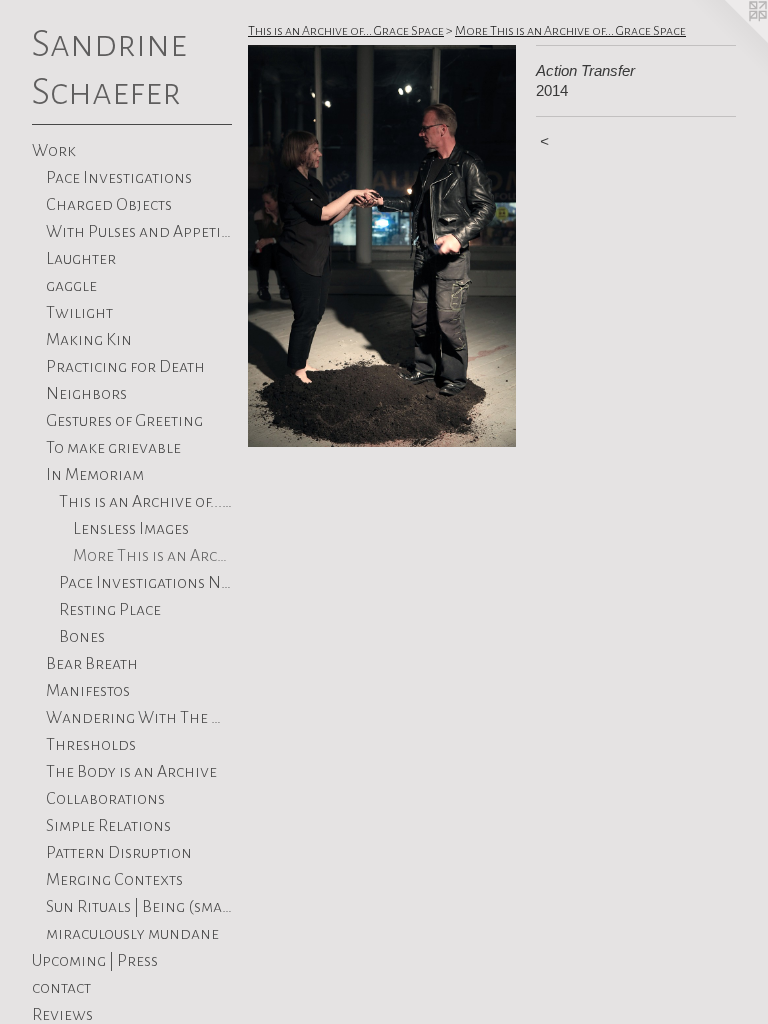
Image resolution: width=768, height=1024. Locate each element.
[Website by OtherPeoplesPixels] (728, 40)
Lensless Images (131, 529)
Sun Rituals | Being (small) (139, 907)
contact (61, 988)
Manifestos (88, 691)
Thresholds (91, 745)
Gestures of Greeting (124, 421)
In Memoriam (95, 475)
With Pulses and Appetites (139, 232)
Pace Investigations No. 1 (145, 583)
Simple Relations (108, 826)
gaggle (71, 286)
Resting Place (110, 610)
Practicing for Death (125, 367)
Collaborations (105, 799)
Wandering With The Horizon (139, 718)
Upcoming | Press (95, 961)
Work (54, 151)
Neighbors (86, 394)
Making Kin (89, 340)
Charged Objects (109, 205)
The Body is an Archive (131, 772)
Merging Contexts (114, 880)
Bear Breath (92, 664)
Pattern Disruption (119, 853)
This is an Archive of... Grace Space (145, 502)
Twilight (79, 313)
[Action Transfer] (382, 246)
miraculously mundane (132, 934)
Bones (82, 637)
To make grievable (113, 448)
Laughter (81, 259)
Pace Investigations (119, 178)
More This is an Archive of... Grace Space (153, 556)
